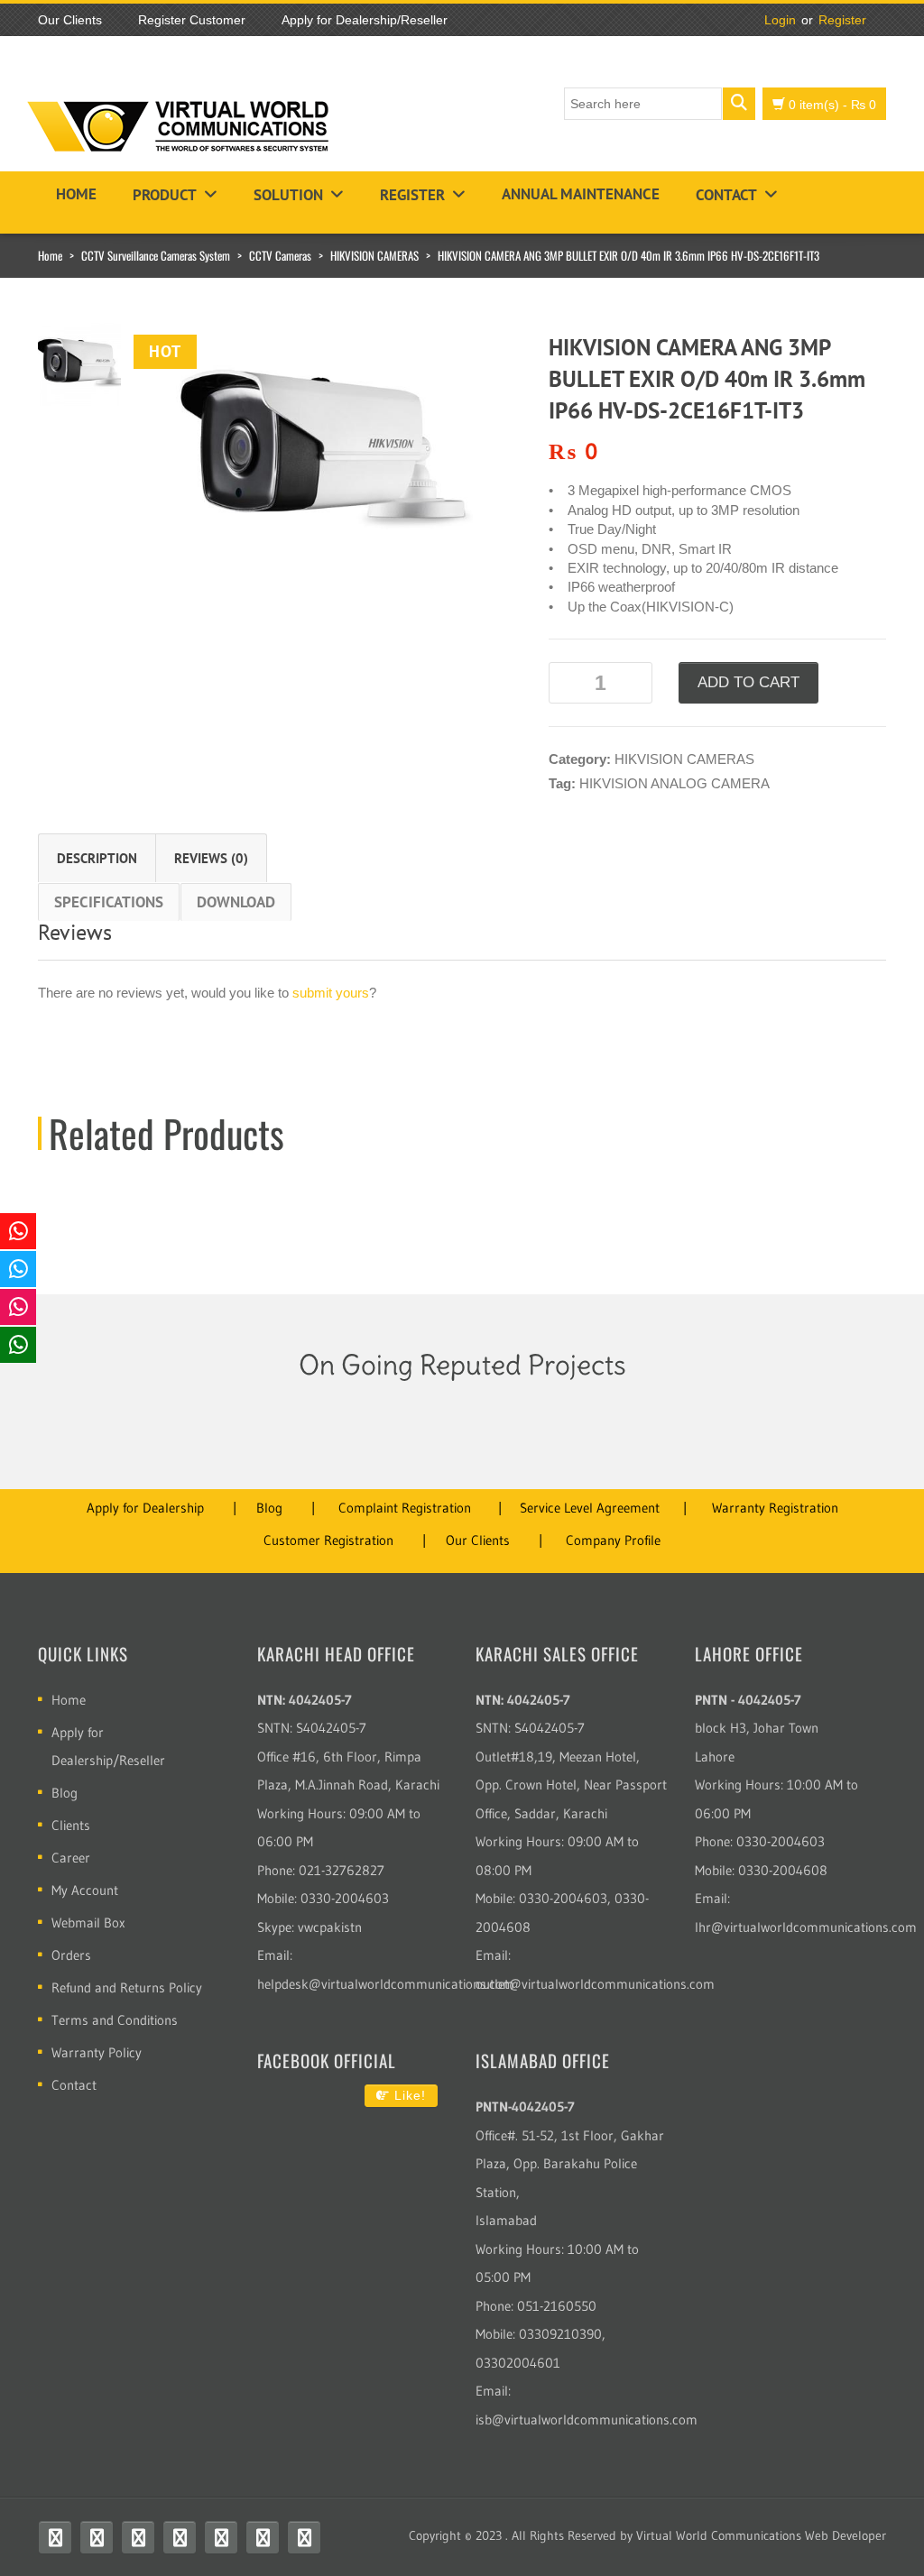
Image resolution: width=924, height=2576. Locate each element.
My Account (85, 1890)
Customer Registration (328, 1540)
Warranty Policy (97, 2052)
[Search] (739, 104)
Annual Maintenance (581, 194)
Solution (288, 195)
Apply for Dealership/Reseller (108, 1746)
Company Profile (613, 1540)
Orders (71, 1955)
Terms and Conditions (115, 2020)
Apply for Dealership (145, 1508)
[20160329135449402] (316, 453)
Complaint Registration (405, 1508)
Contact (726, 195)
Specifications (109, 902)
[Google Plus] (304, 2537)
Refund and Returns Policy (127, 1987)
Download (236, 902)
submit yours (331, 993)
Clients (71, 1825)
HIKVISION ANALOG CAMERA (675, 783)
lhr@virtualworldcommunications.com (806, 1927)
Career (71, 1858)
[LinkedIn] (263, 2537)
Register (842, 20)
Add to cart (748, 682)
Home (76, 194)
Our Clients (478, 1540)
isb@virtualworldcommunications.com (587, 2420)
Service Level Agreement (590, 1508)
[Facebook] (55, 2537)
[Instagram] (180, 2537)
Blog (269, 1508)
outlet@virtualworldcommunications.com (595, 1984)
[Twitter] (97, 2537)
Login (780, 20)
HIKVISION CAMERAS (374, 255)
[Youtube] (138, 2537)
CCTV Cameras (280, 255)
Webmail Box (88, 1923)
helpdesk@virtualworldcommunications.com (386, 1984)
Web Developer (845, 2535)
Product (165, 195)
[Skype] (221, 2537)
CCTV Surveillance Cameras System (156, 255)
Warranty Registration (775, 1508)
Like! (408, 2095)
